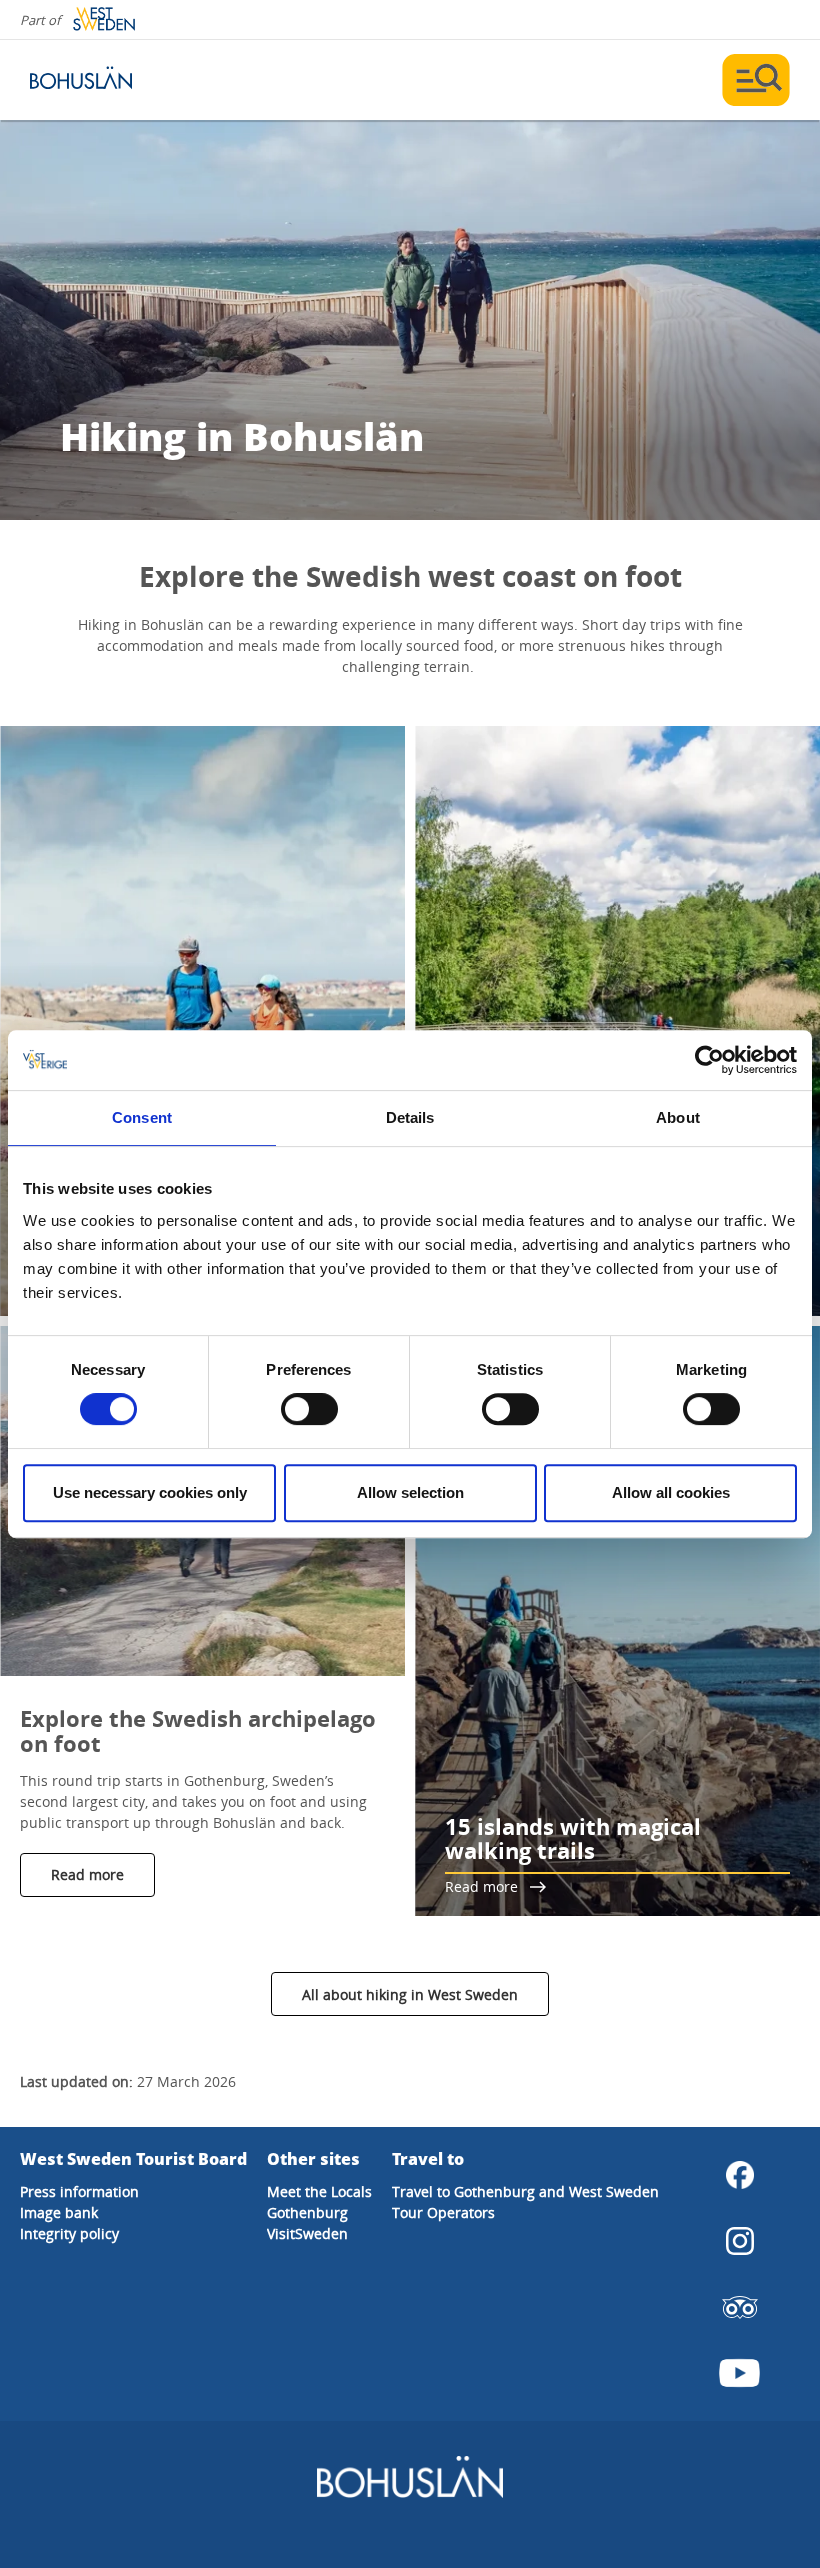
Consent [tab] (142, 1117)
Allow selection (410, 1492)
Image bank (59, 2212)
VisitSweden (307, 2233)
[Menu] (756, 80)
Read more (87, 1874)
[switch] (309, 1409)
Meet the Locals (319, 2191)
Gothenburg (307, 2212)
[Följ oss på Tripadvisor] (740, 2307)
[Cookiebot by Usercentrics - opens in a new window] (709, 1060)
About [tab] (678, 1117)
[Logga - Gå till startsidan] (100, 80)
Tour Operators (443, 2212)
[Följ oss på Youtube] (740, 2373)
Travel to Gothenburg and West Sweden (525, 2191)
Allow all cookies (671, 1492)
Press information (79, 2191)
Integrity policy (69, 2233)
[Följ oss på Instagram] (740, 2241)
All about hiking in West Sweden (410, 1994)
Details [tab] (410, 1117)
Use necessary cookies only (150, 1492)
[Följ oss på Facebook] (740, 2175)
